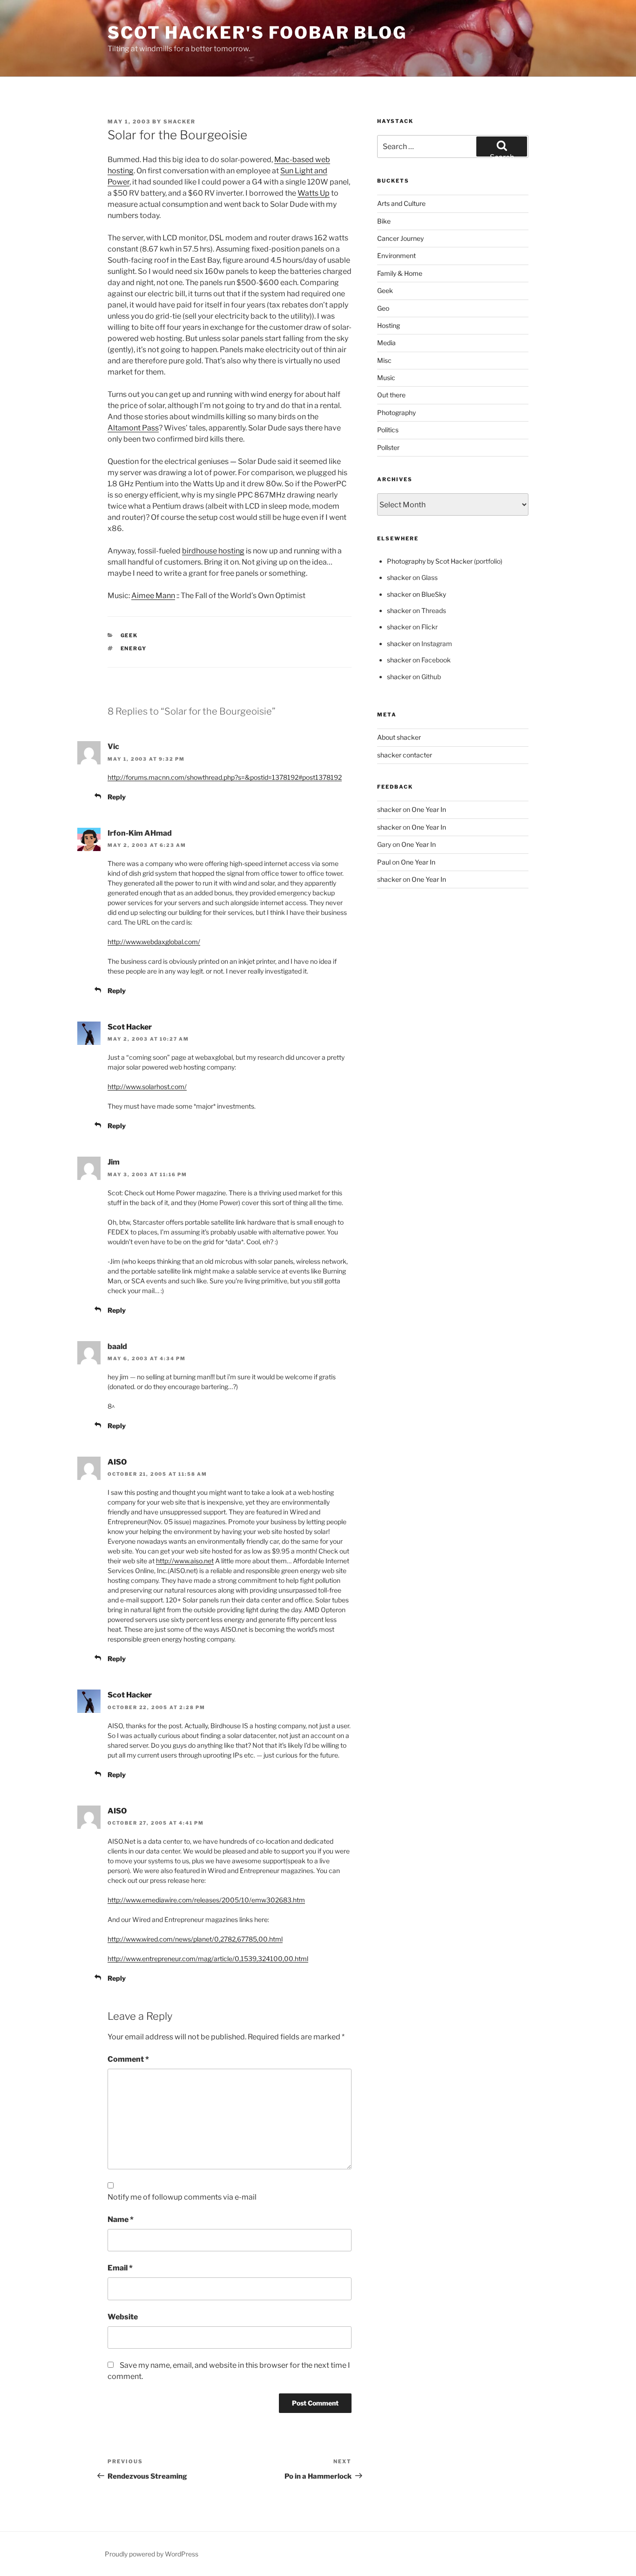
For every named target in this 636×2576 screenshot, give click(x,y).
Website (123, 2317)
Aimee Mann (153, 596)
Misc (384, 360)
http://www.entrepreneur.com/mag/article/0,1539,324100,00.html (208, 1959)
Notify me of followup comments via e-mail (182, 2197)
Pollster (388, 447)
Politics (388, 430)
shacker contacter (405, 755)
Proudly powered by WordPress (152, 2554)
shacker (179, 122)
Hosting (389, 325)
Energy (134, 648)
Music (386, 378)
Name (121, 2219)
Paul (384, 862)
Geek (129, 635)
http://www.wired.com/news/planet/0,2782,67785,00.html (195, 1939)
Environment (396, 256)
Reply (117, 797)
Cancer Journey (400, 238)
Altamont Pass (133, 428)
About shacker (399, 737)
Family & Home (400, 273)
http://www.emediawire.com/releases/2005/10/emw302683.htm (206, 1900)
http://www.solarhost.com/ (147, 1087)
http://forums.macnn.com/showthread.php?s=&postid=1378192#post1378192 (225, 777)
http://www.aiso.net (185, 1561)
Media (386, 343)
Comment (128, 2059)
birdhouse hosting (213, 551)
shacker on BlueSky (416, 594)
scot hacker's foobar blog (257, 33)
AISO (117, 1462)
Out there (391, 395)
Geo (383, 308)
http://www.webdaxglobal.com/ (154, 942)
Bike (384, 221)
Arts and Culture (401, 203)
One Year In (429, 809)
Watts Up (314, 193)
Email (120, 2268)
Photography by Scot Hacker (430, 561)
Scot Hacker (130, 1027)
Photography (396, 412)
